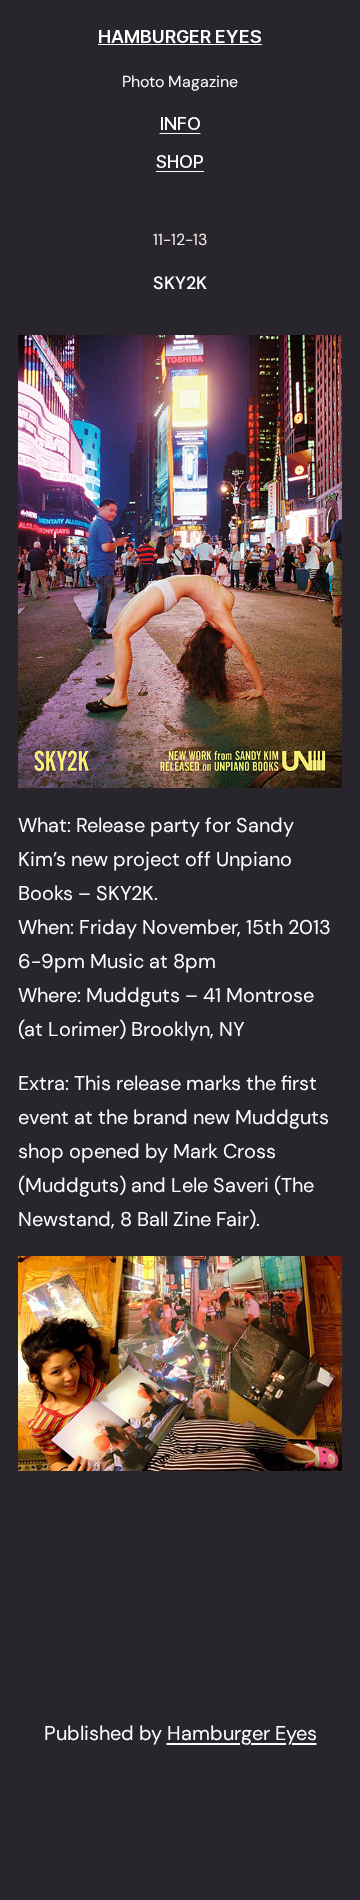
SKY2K (180, 284)
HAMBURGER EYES (180, 36)
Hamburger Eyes (242, 1733)
